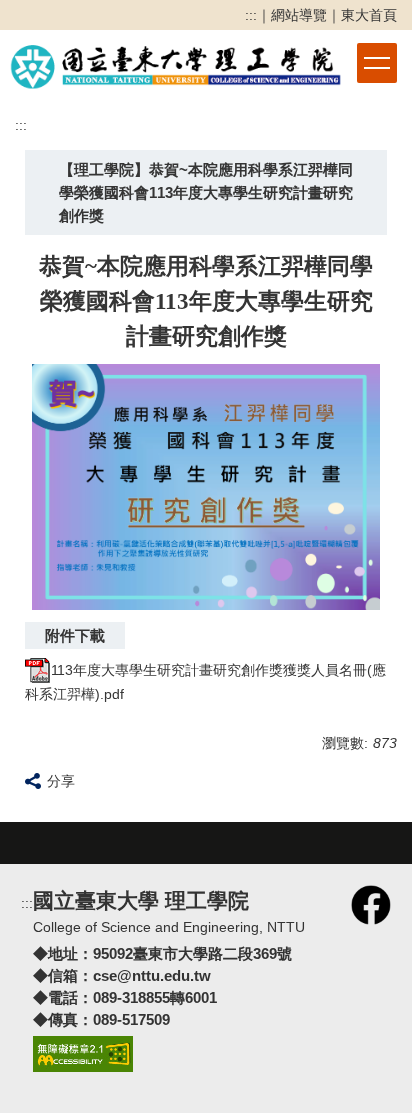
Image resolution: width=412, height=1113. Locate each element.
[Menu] (377, 63)
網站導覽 (299, 15)
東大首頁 (369, 15)
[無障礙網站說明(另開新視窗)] (83, 1052)
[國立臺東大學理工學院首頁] (176, 63)
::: (251, 15)
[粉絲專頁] (371, 904)
